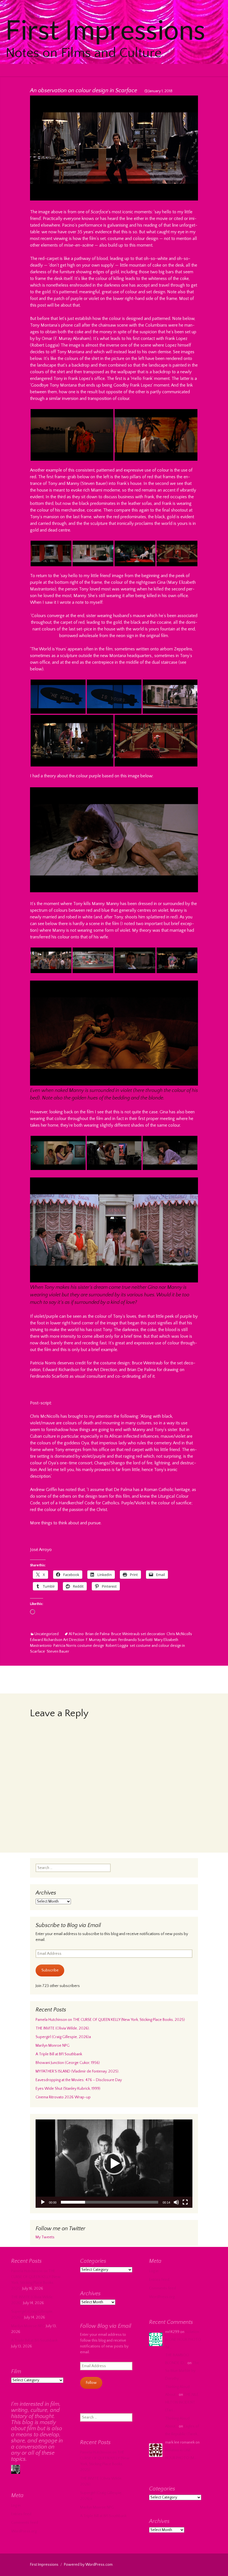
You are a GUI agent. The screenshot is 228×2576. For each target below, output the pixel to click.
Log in (154, 2271)
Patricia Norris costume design (79, 1646)
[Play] (43, 2202)
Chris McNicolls (179, 1634)
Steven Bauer (58, 1652)
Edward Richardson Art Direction (57, 1640)
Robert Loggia (117, 1646)
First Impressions (44, 2565)
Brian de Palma (97, 1634)
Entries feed (159, 2280)
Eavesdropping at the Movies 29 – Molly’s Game (136, 1684)
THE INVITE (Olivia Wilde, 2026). (63, 2028)
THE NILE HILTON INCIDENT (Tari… (182, 2402)
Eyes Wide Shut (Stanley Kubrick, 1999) (68, 2089)
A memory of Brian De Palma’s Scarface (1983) (90, 1675)
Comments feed (163, 2288)
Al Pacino (76, 1634)
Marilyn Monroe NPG (53, 2046)
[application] (114, 2163)
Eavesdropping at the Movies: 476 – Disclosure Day (79, 2080)
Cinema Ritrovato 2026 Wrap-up (63, 2097)
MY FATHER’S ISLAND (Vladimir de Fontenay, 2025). (77, 2071)
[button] (72, 435)
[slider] (110, 2202)
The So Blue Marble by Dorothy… (182, 2371)
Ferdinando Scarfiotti (136, 1640)
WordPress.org (162, 2297)
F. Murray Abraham (101, 1640)
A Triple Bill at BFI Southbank (59, 2054)
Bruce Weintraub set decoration (138, 1634)
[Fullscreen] (185, 2202)
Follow (91, 2383)
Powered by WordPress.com (88, 2565)
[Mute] (176, 2202)
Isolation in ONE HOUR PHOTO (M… (183, 2340)
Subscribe (50, 1970)
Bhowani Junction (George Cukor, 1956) (68, 2063)
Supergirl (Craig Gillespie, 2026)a (63, 2037)
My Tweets (45, 2237)
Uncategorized (47, 1634)
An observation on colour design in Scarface (84, 91)
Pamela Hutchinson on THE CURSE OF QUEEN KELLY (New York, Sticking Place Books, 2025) (110, 2020)
